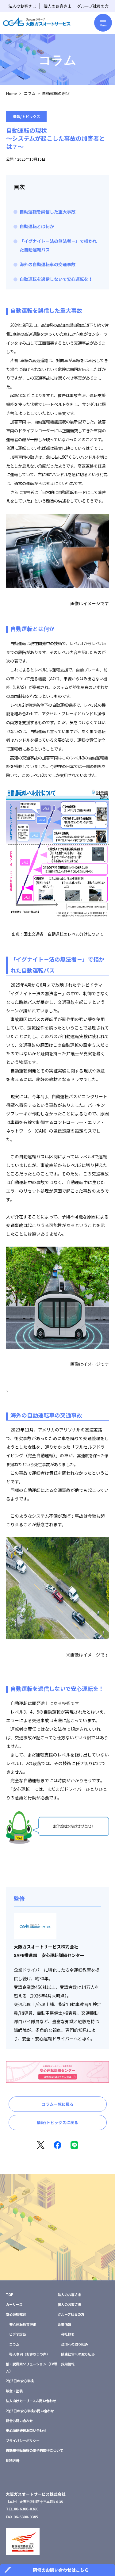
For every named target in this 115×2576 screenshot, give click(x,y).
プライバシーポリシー (23, 2440)
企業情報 (64, 2324)
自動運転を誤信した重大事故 (48, 212)
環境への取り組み (75, 2344)
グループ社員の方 (93, 6)
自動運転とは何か (37, 226)
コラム (30, 93)
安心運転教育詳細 (23, 2324)
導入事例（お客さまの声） (29, 2354)
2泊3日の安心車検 (20, 2381)
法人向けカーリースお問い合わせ (31, 2401)
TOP (10, 2295)
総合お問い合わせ (19, 2421)
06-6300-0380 (26, 2509)
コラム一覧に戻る (58, 2104)
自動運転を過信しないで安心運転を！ (56, 279)
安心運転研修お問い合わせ (26, 2430)
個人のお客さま (57, 6)
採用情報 (68, 2364)
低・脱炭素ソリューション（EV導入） (32, 2367)
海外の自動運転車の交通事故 (48, 264)
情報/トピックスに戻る (57, 2122)
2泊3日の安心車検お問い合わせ (30, 2411)
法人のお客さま (22, 6)
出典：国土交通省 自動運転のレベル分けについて (57, 934)
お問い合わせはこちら (58, 2246)
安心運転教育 (16, 2314)
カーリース (14, 2304)
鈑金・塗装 (14, 2391)
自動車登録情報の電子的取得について (34, 2450)
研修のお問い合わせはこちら (61, 2570)
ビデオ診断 (18, 2334)
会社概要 (68, 2334)
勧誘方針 (13, 2460)
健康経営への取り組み (78, 2354)
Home (12, 93)
